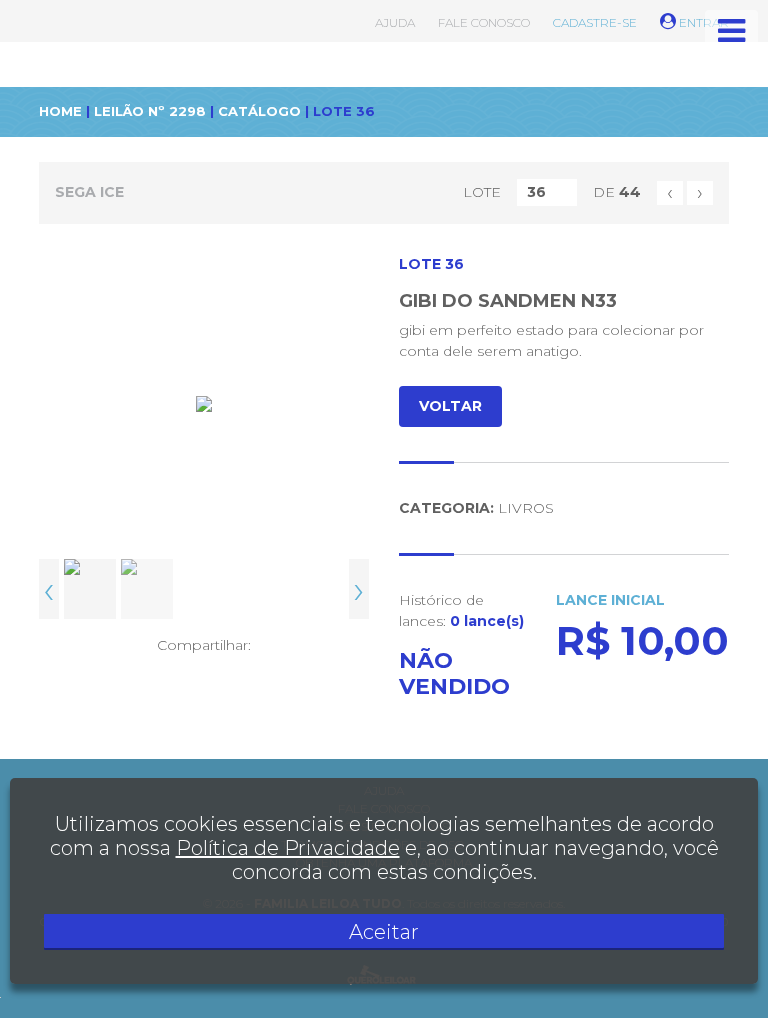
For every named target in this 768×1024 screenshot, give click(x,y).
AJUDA (395, 22)
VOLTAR (450, 406)
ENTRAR (702, 22)
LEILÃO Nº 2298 (150, 111)
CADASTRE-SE (595, 22)
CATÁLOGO (259, 111)
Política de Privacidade (288, 848)
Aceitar (384, 932)
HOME (60, 111)
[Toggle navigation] (731, 31)
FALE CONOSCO (484, 22)
